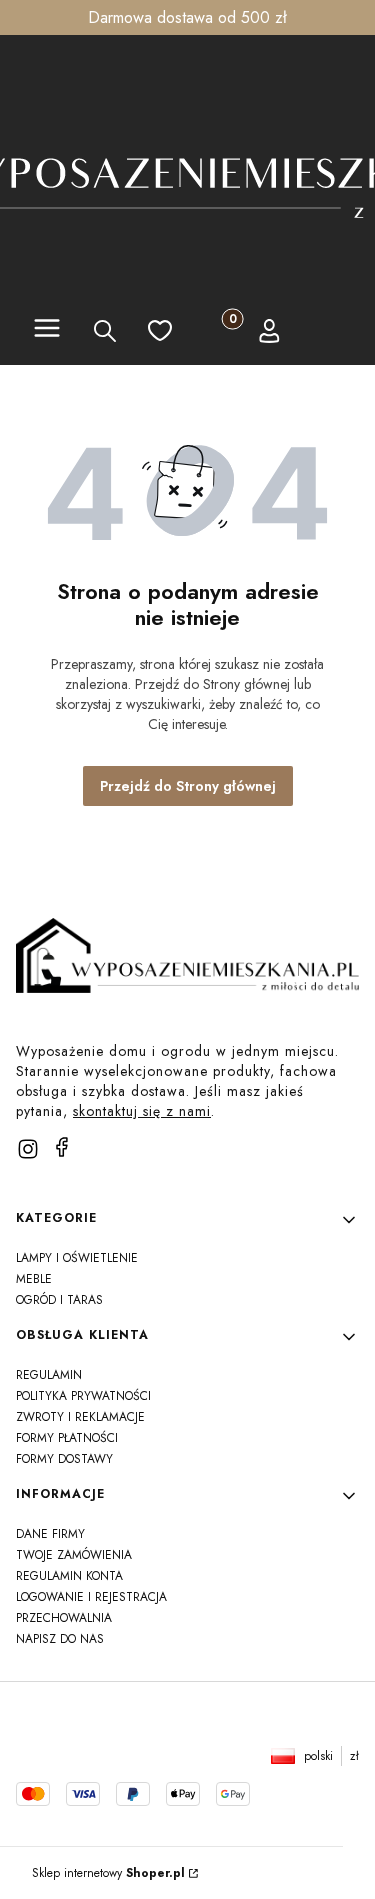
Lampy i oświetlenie (77, 1258)
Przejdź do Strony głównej (188, 786)
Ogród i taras (59, 1300)
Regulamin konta (69, 1576)
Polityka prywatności (83, 1396)
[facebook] (62, 1147)
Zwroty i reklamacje (80, 1417)
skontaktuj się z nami (142, 1111)
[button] (47, 331)
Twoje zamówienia (74, 1555)
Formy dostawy (64, 1459)
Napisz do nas (60, 1639)
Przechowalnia (64, 1618)
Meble (34, 1279)
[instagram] (28, 1149)
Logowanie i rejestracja (91, 1597)
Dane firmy (50, 1534)
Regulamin (49, 1375)
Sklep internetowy (108, 1873)
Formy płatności (67, 1438)
